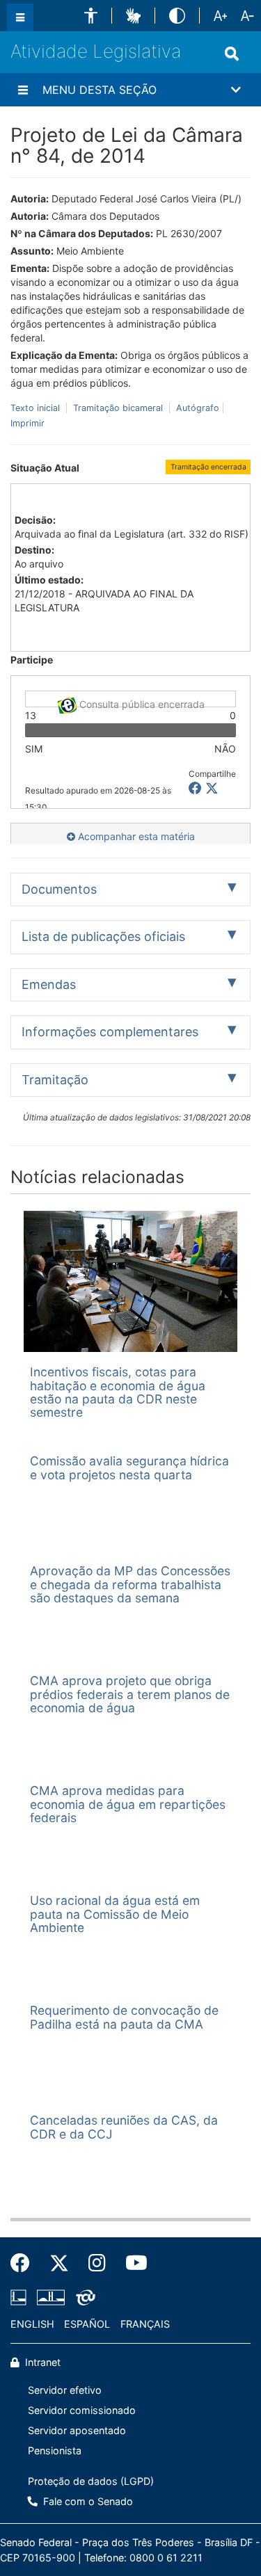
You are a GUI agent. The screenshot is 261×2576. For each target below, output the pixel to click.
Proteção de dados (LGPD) (91, 2481)
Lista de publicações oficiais (103, 936)
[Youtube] (132, 2263)
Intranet (41, 2362)
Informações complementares (110, 1032)
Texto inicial (37, 408)
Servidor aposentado (77, 2430)
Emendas (49, 984)
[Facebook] (25, 2263)
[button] (91, 16)
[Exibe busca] (232, 54)
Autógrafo (196, 408)
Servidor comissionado (82, 2410)
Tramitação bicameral (118, 408)
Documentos (59, 889)
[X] (212, 788)
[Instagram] (97, 2263)
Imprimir (27, 423)
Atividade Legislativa (96, 51)
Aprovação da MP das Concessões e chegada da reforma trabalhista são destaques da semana (130, 1584)
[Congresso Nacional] (51, 2297)
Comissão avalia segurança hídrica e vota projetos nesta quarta (129, 1467)
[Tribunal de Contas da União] (83, 2297)
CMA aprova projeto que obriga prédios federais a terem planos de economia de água (130, 1694)
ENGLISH (32, 2324)
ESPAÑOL (87, 2324)
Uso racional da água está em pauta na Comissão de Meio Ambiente (115, 1914)
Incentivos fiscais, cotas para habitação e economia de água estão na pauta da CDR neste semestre (118, 1392)
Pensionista (55, 2450)
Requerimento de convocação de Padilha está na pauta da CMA (124, 2017)
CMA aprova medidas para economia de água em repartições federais (128, 1804)
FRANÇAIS (145, 2324)
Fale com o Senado (87, 2501)
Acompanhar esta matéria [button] (135, 836)
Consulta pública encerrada (141, 703)
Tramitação (55, 1080)
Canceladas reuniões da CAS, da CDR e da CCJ (124, 2127)
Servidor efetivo (65, 2390)
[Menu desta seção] (23, 90)
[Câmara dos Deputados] (21, 2297)
